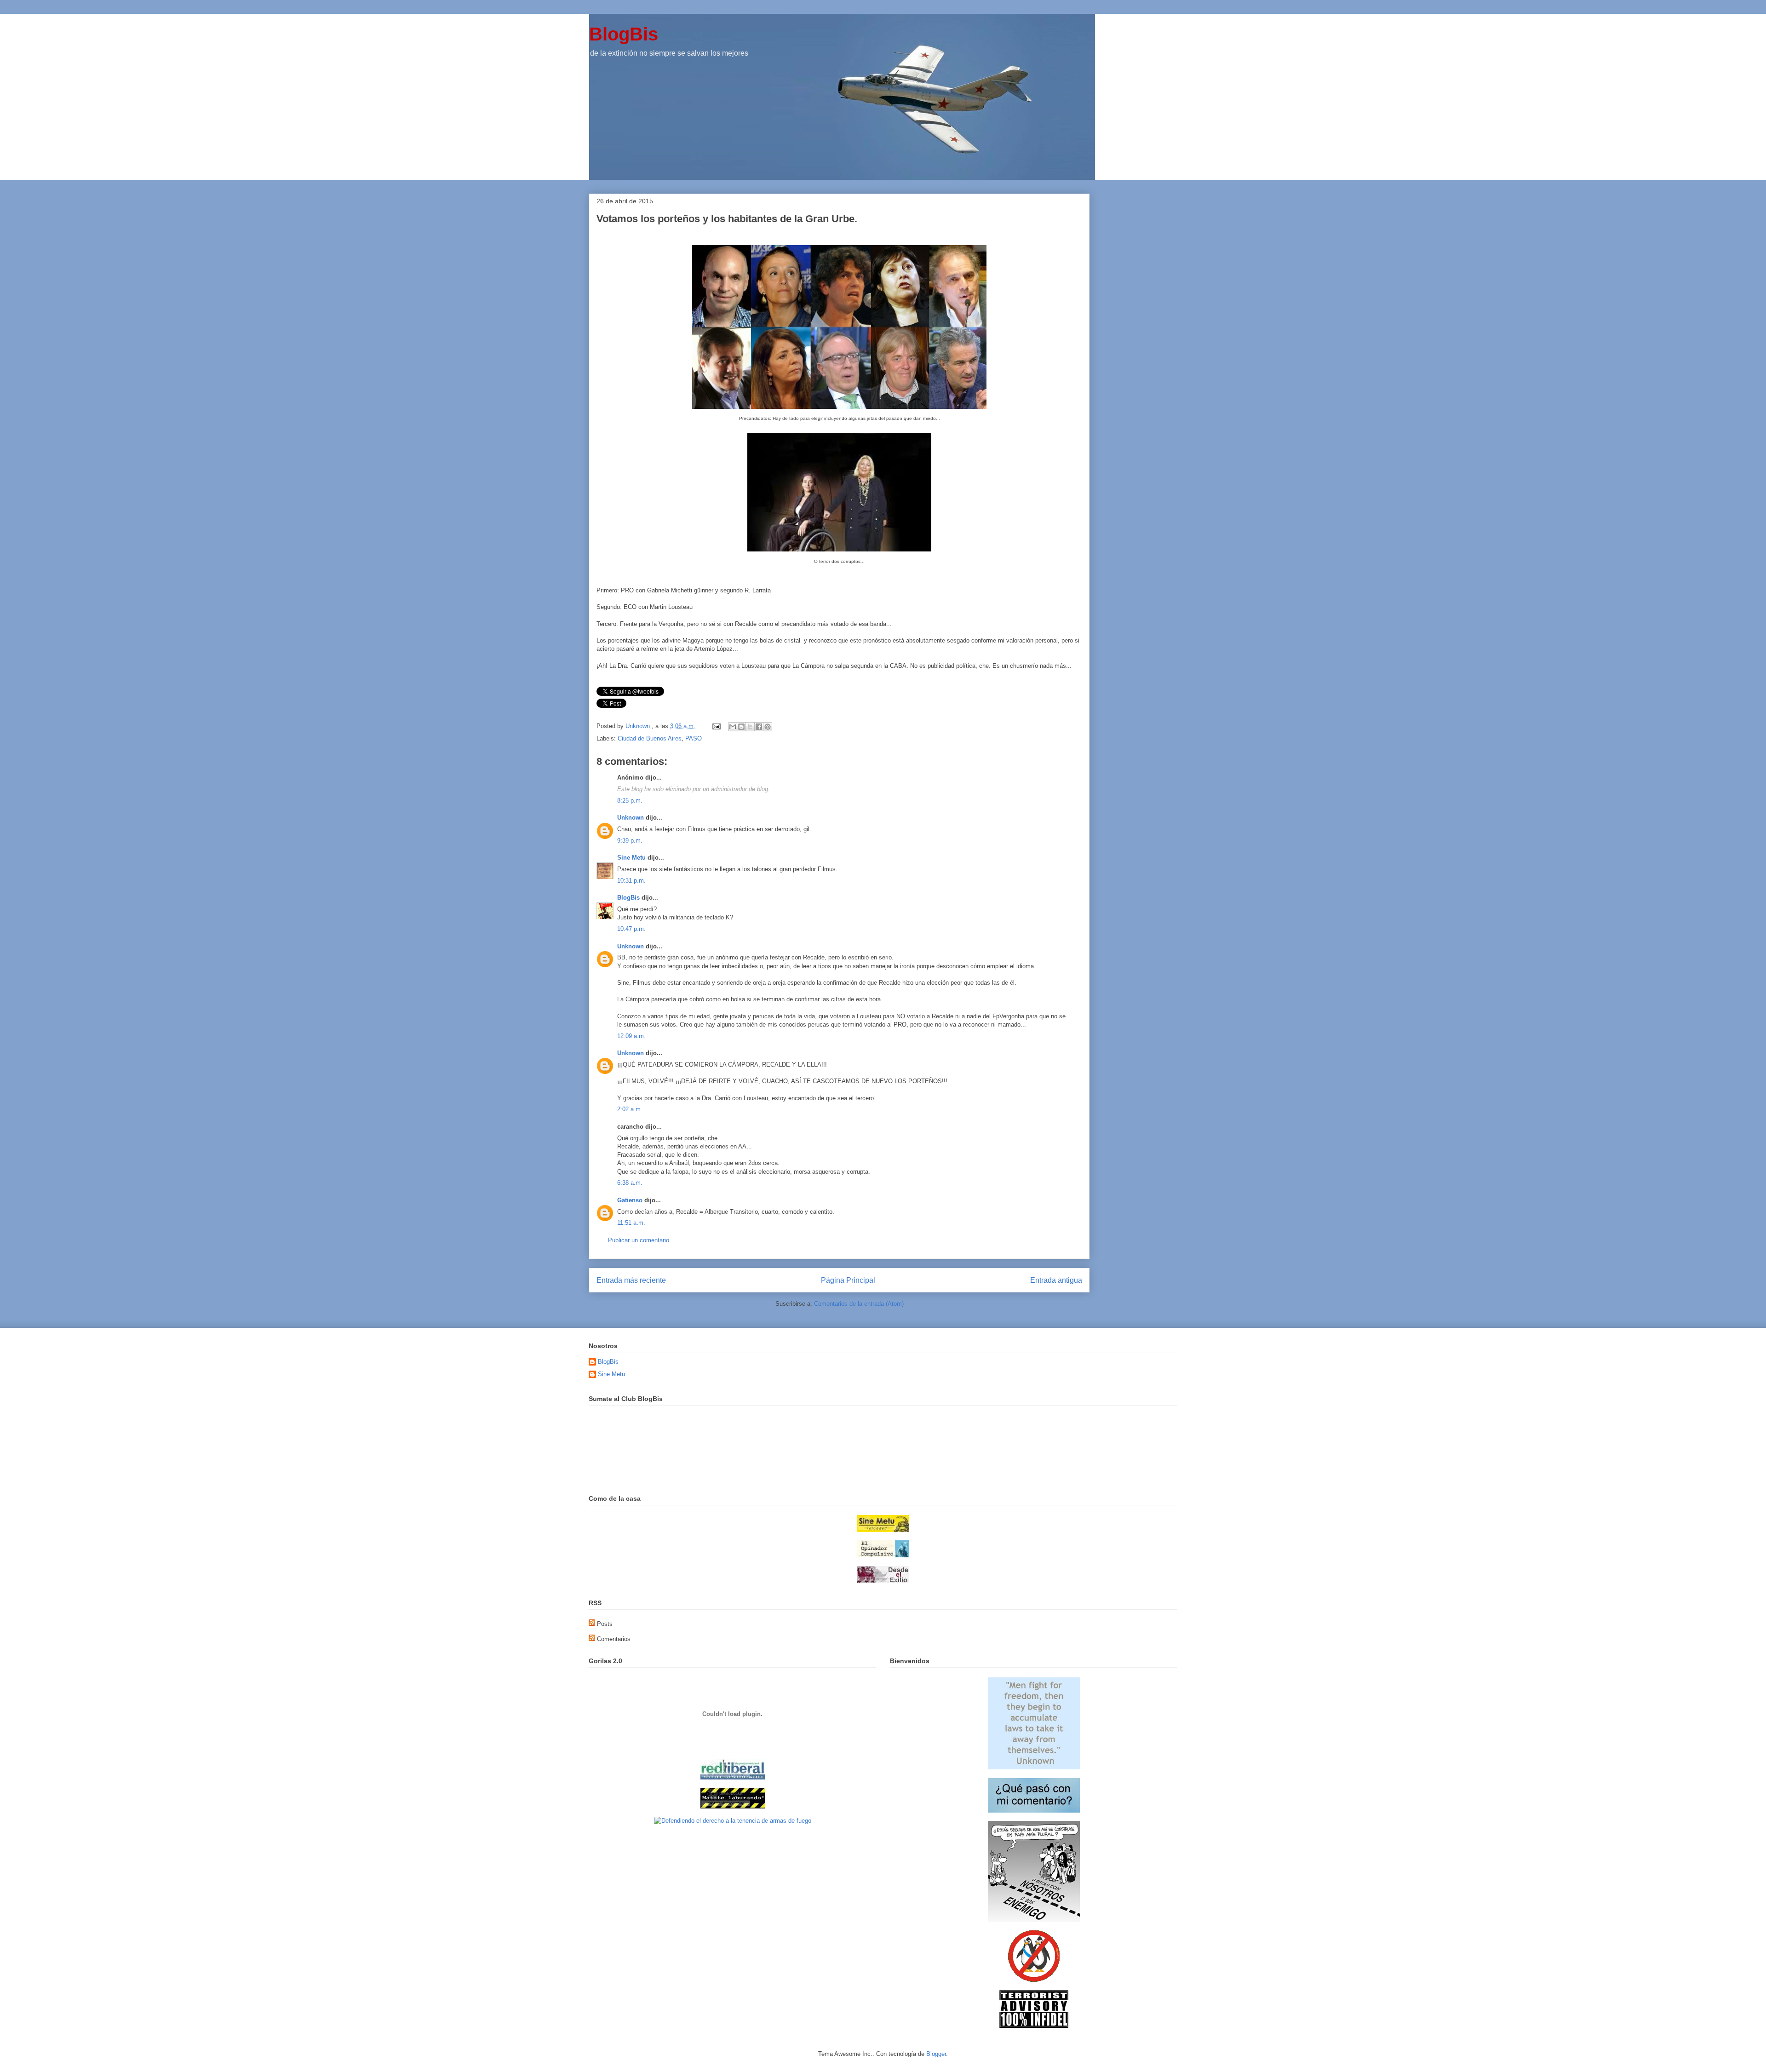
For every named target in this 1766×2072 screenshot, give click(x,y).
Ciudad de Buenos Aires (650, 738)
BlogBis (624, 34)
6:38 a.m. (630, 1183)
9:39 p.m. (630, 841)
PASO (694, 738)
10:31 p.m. (631, 881)
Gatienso (630, 1200)
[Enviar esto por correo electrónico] (733, 727)
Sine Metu (631, 858)
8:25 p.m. (630, 801)
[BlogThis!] (741, 727)
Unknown (631, 818)
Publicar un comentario (639, 1240)
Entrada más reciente (631, 1280)
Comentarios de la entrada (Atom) (859, 1304)
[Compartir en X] (750, 727)
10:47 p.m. (631, 929)
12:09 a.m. (631, 1036)
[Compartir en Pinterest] (768, 727)
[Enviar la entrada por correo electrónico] (716, 726)
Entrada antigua (1056, 1280)
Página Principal (848, 1280)
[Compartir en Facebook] (759, 727)
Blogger (936, 2054)
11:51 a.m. (631, 1223)
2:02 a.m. (630, 1109)
